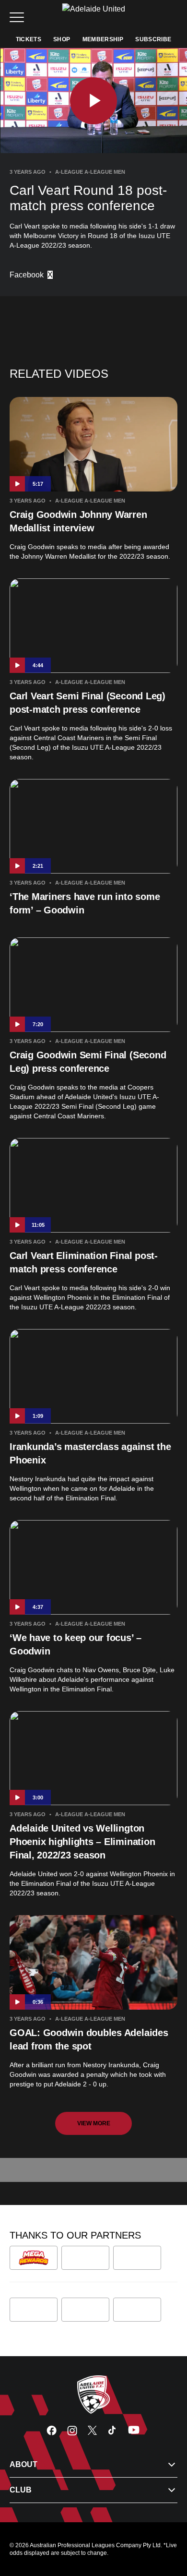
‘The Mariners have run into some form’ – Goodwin (85, 903)
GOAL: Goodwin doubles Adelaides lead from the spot (89, 2039)
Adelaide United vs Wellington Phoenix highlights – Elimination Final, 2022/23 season (82, 1842)
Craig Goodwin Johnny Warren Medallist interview (78, 521)
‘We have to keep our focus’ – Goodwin (76, 1644)
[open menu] (17, 17)
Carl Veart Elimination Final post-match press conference (84, 1262)
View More (94, 2123)
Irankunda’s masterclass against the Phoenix (90, 1453)
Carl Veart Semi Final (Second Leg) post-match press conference (88, 703)
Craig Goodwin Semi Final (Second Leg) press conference (88, 1062)
